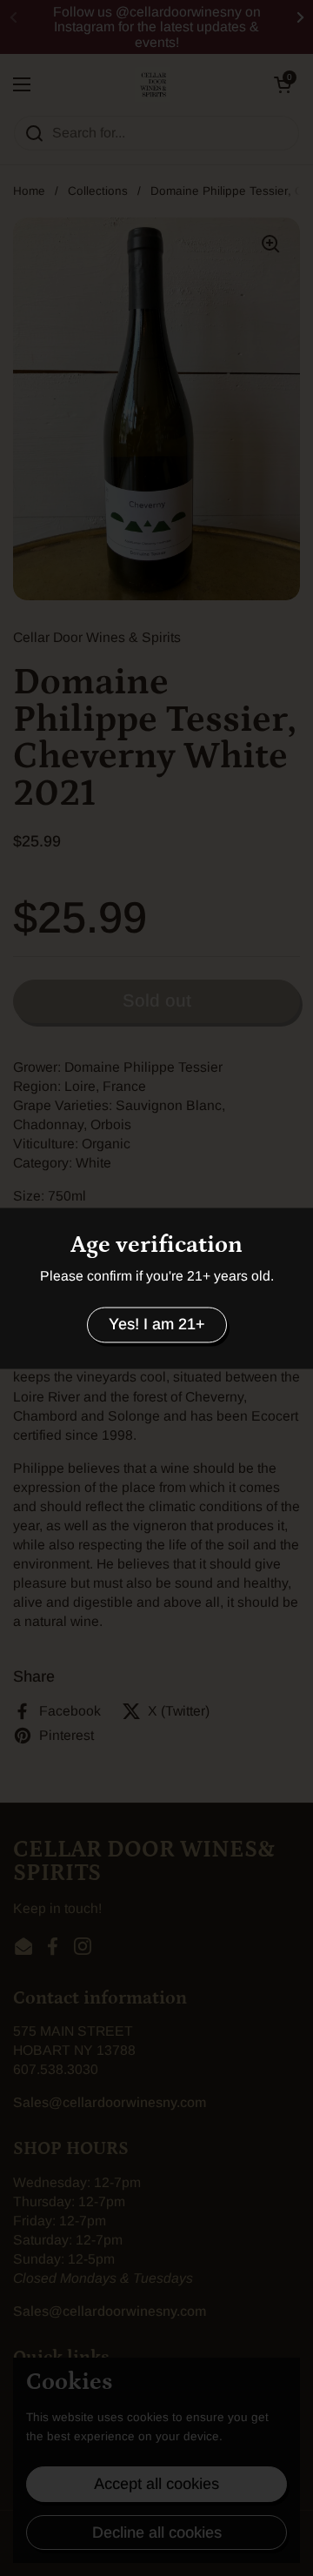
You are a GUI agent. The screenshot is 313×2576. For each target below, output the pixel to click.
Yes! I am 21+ (157, 1325)
